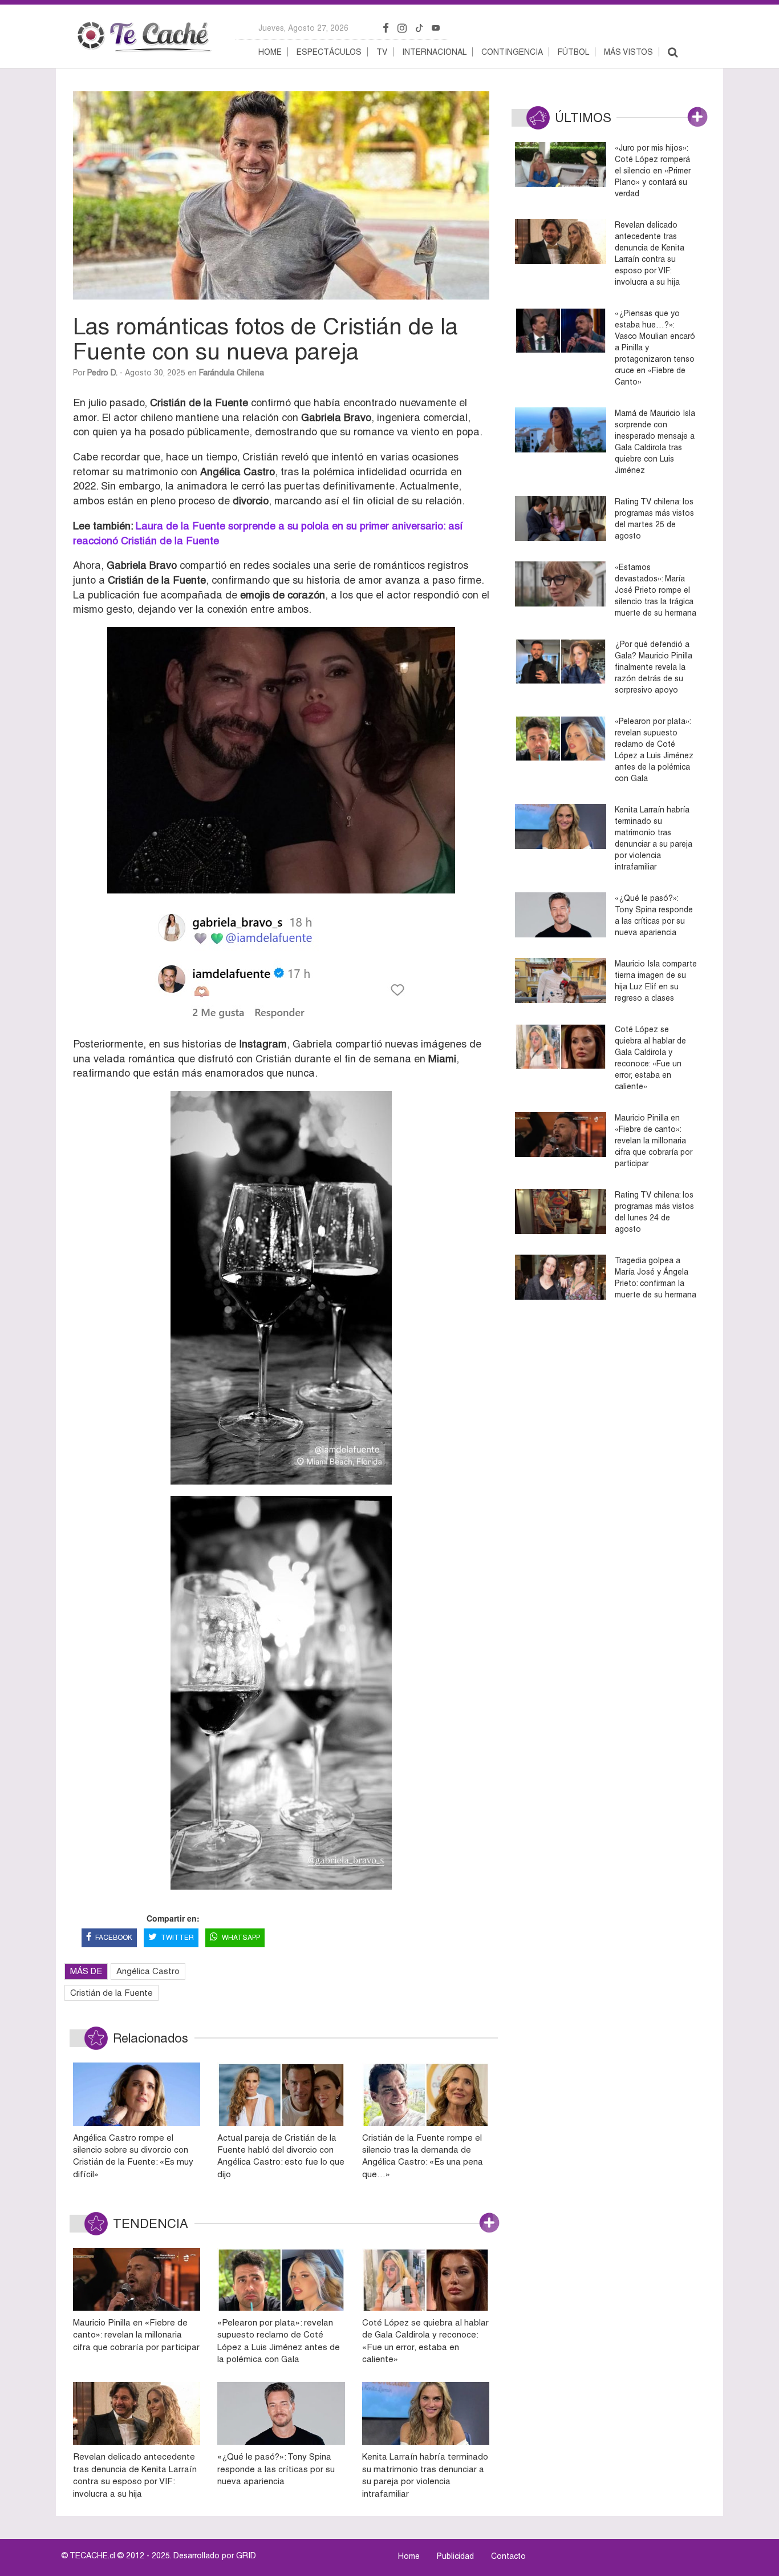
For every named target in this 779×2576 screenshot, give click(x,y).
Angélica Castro (148, 1971)
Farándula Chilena (232, 373)
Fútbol (573, 52)
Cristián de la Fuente (111, 1993)
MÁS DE (86, 1971)
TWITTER (177, 1938)
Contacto (508, 2556)
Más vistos (628, 52)
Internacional (434, 52)
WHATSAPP (241, 1938)
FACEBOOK (114, 1938)
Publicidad (455, 2556)
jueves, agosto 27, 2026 (303, 28)
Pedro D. (102, 373)
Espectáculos (329, 52)
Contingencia (512, 52)
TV (382, 52)
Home (270, 52)
